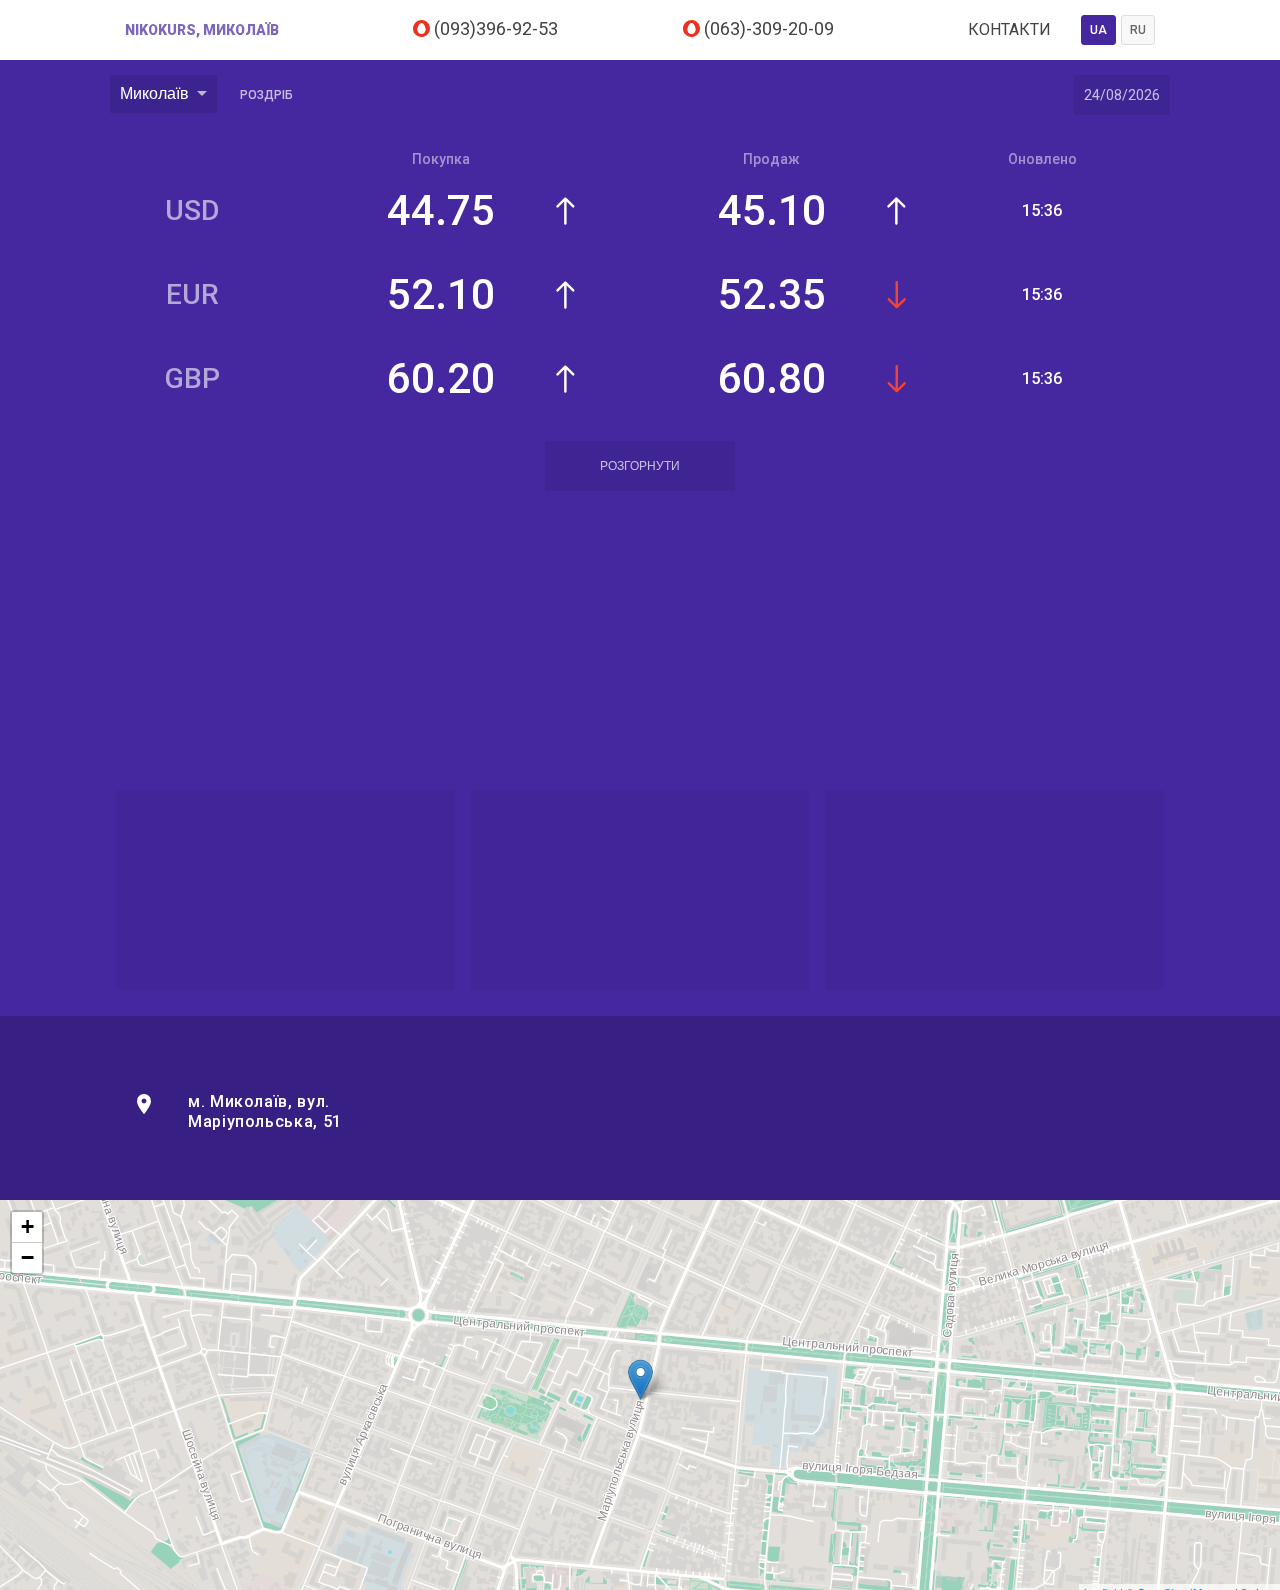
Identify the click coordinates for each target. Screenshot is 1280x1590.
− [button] (27, 1257)
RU (1138, 30)
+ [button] (27, 1226)
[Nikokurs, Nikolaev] (640, 1379)
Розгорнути (640, 466)
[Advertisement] (640, 644)
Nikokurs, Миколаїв (202, 30)
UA (1098, 30)
